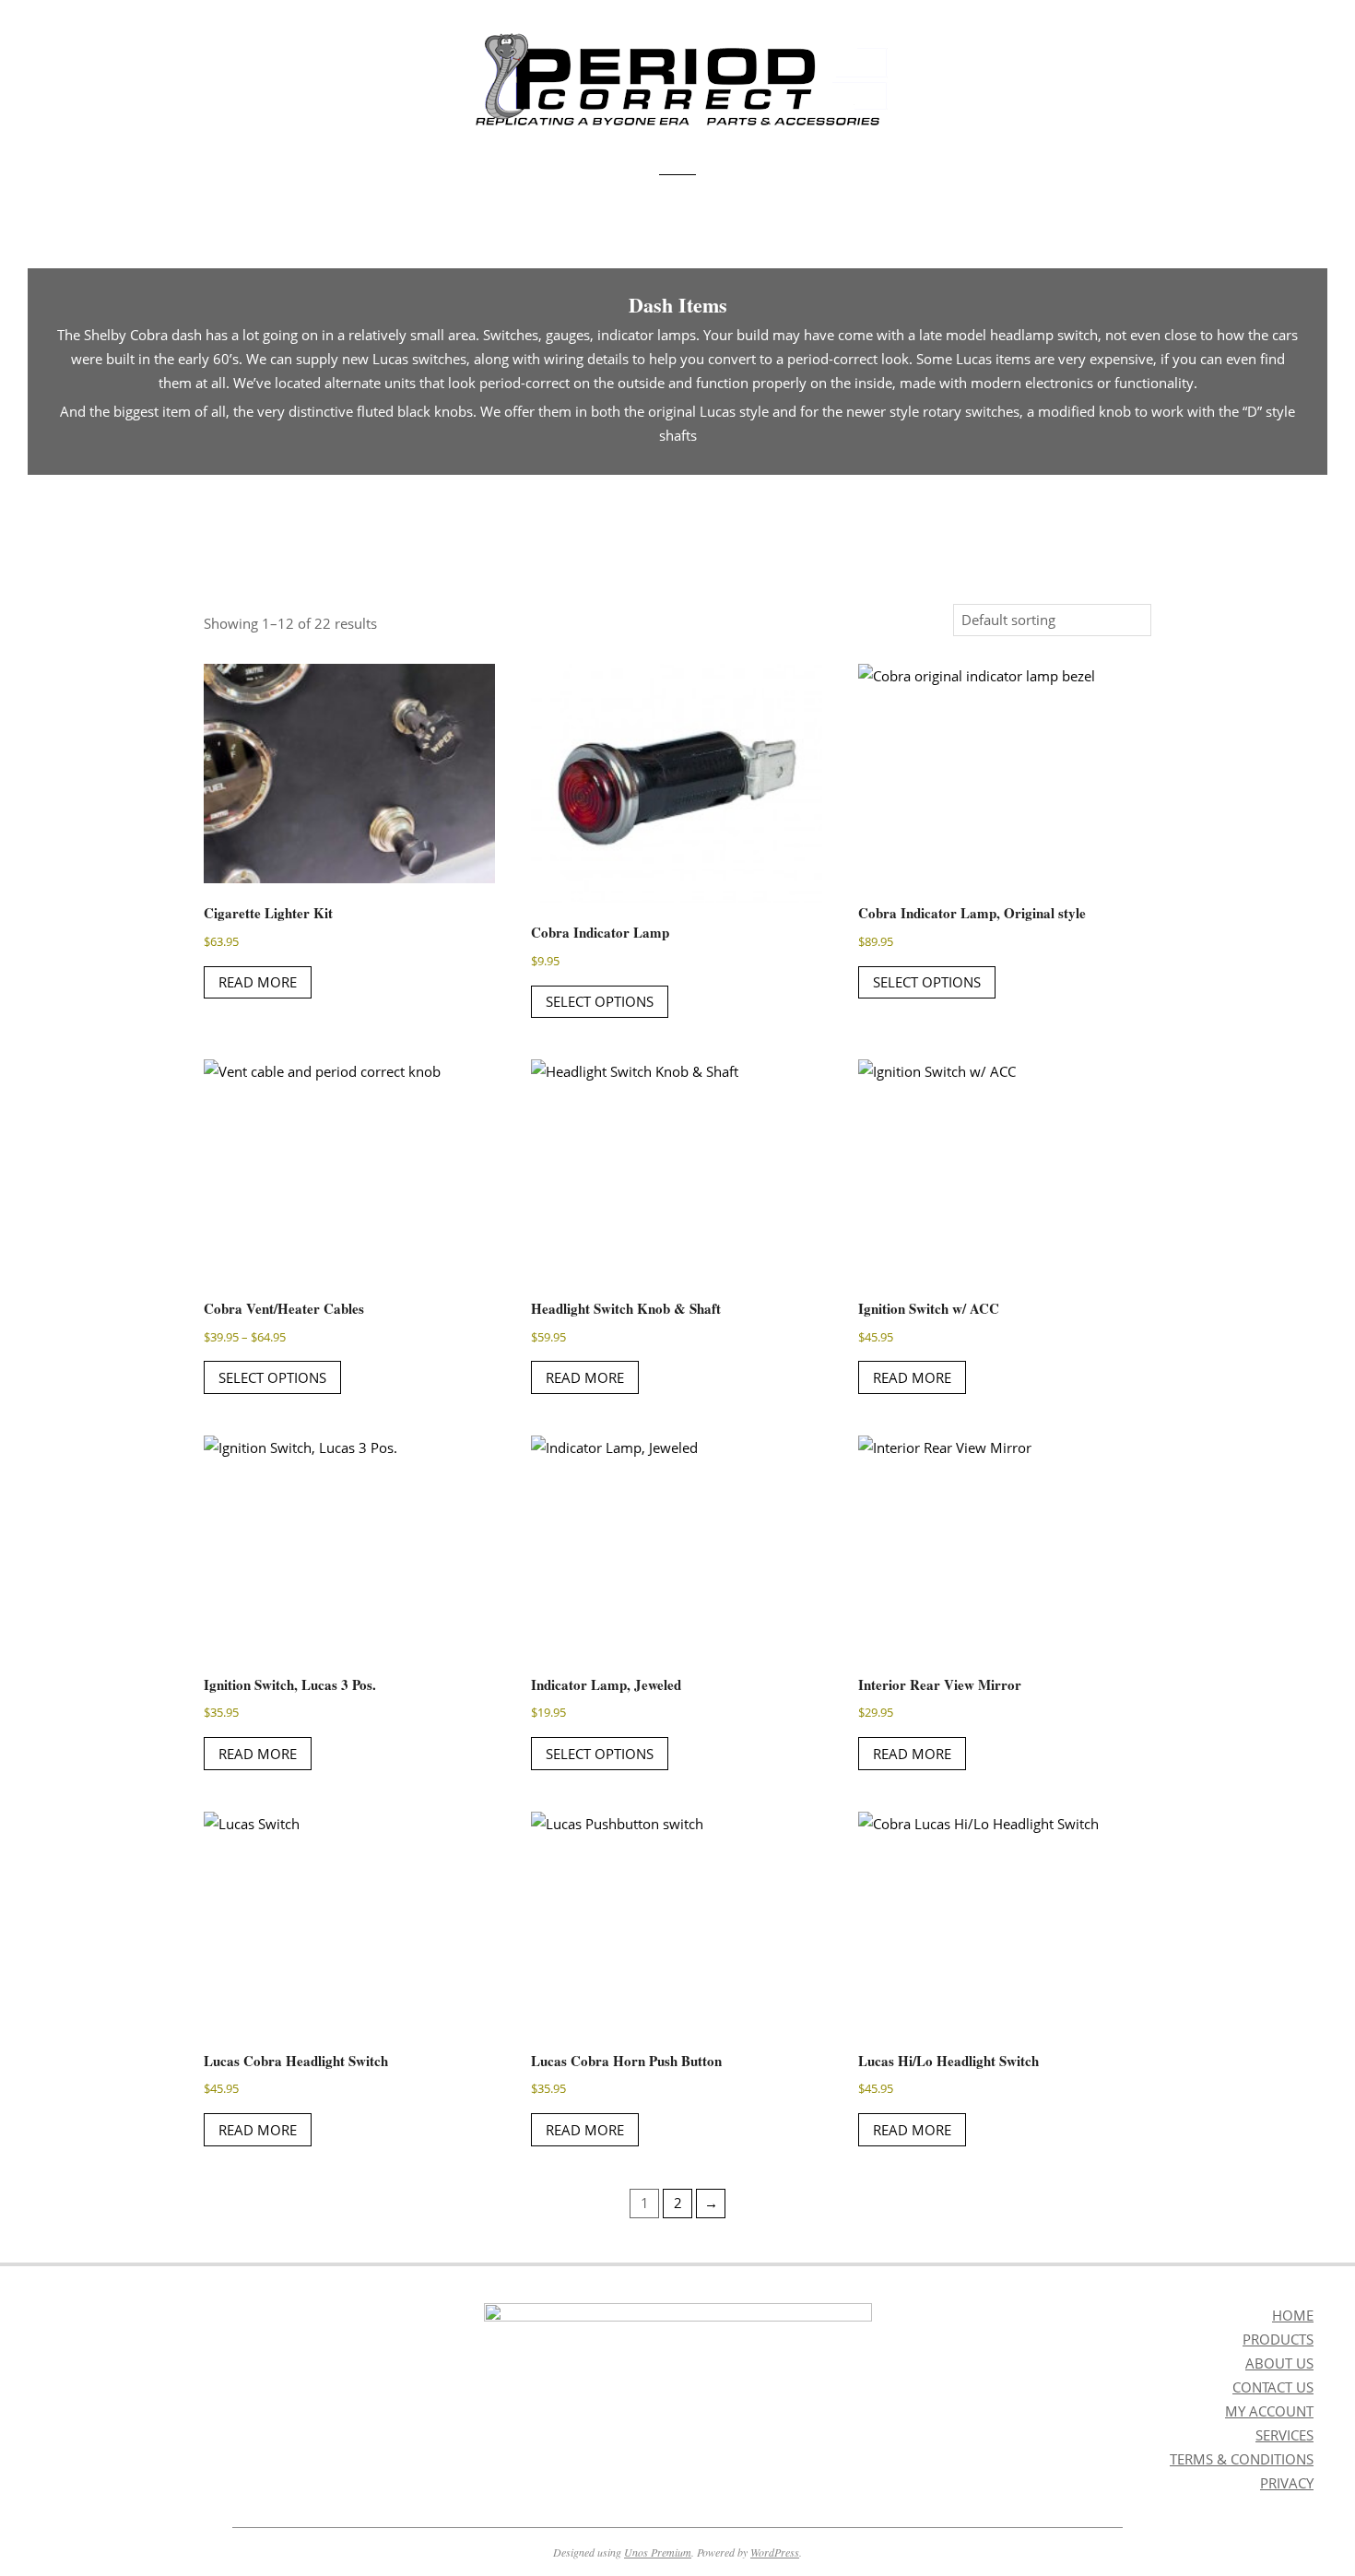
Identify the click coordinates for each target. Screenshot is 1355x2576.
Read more (258, 982)
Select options (600, 1001)
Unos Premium (658, 2552)
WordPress (775, 2552)
